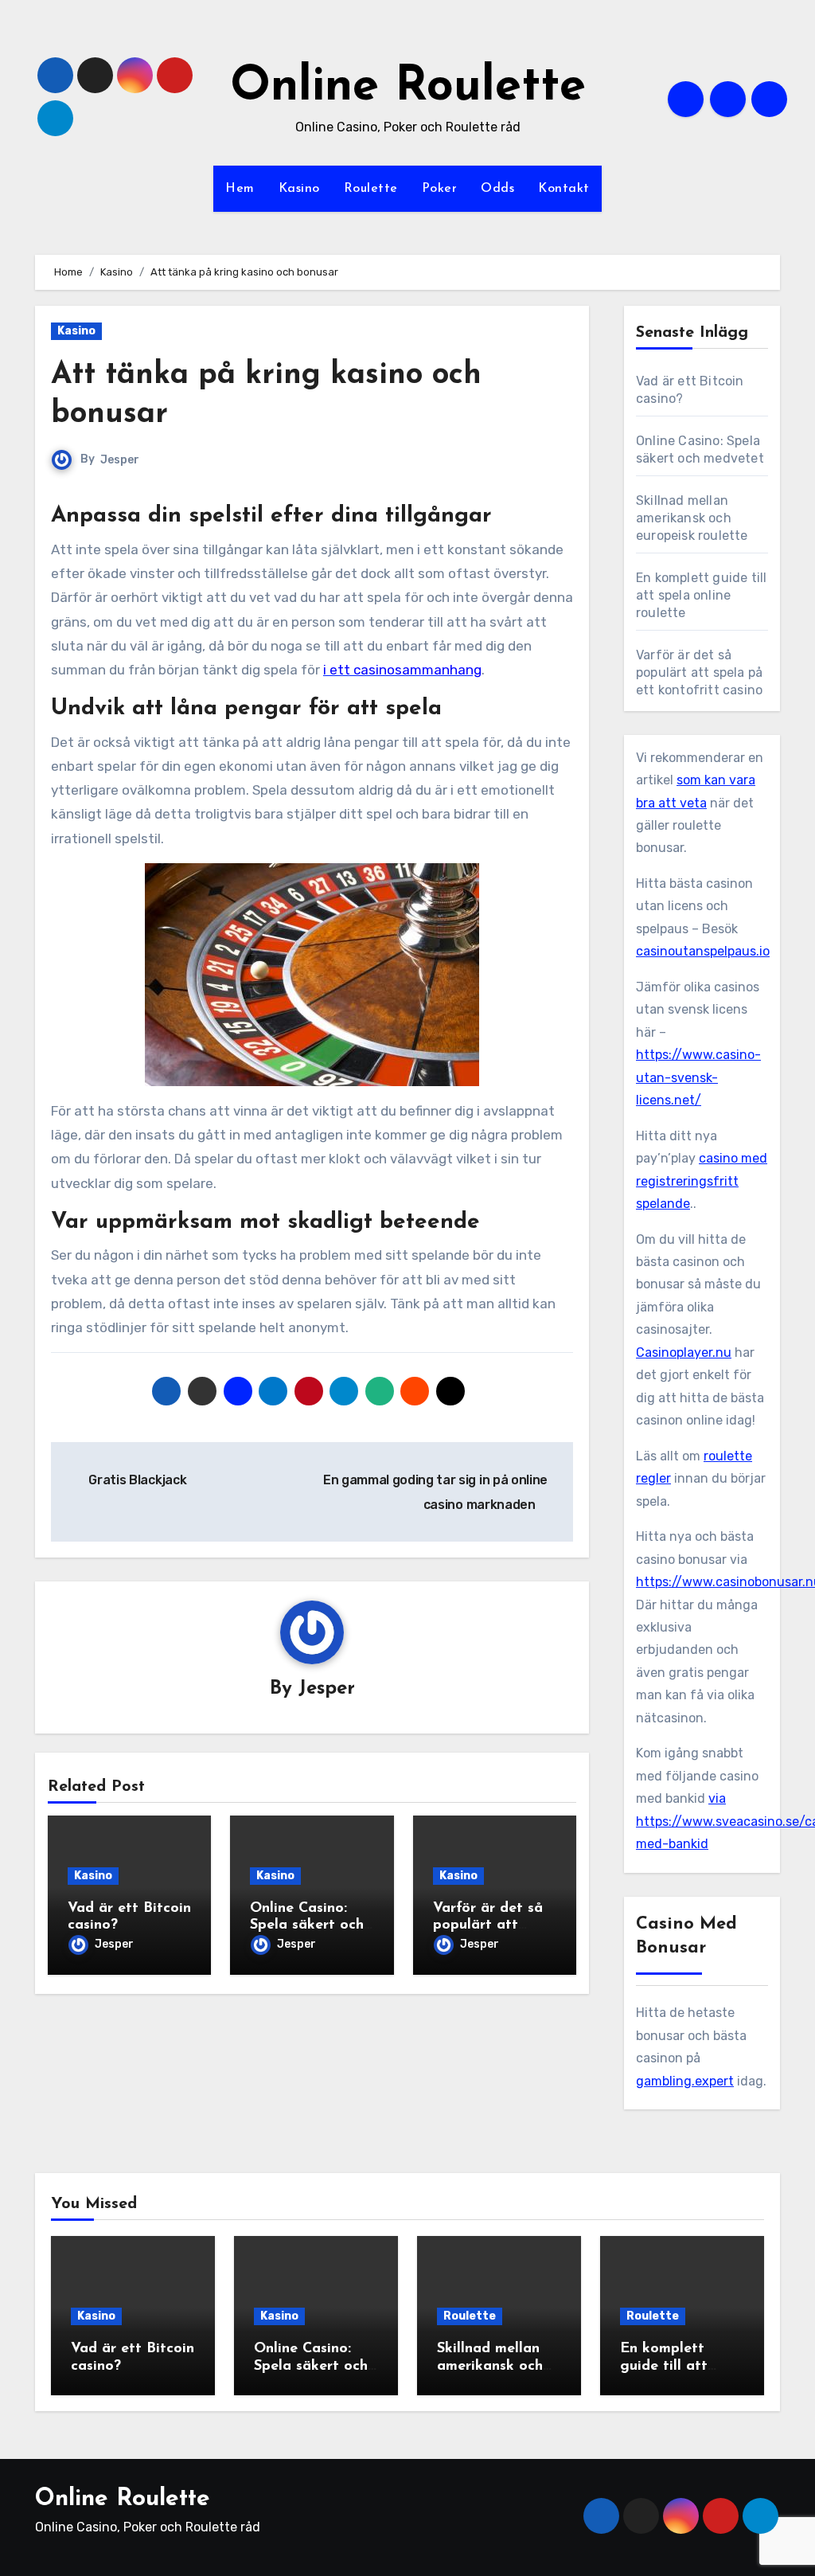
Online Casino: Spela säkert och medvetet (307, 1926)
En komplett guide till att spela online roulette (701, 595)
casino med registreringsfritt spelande (702, 1181)
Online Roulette (408, 88)
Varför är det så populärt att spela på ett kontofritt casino (699, 672)
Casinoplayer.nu (684, 1352)
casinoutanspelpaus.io (703, 951)
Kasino (299, 189)
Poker (440, 189)
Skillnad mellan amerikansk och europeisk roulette (692, 518)
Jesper (120, 460)
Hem (240, 189)
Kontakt (564, 189)
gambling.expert (685, 2081)
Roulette (371, 189)
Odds (497, 189)
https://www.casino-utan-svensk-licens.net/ (698, 1077)
